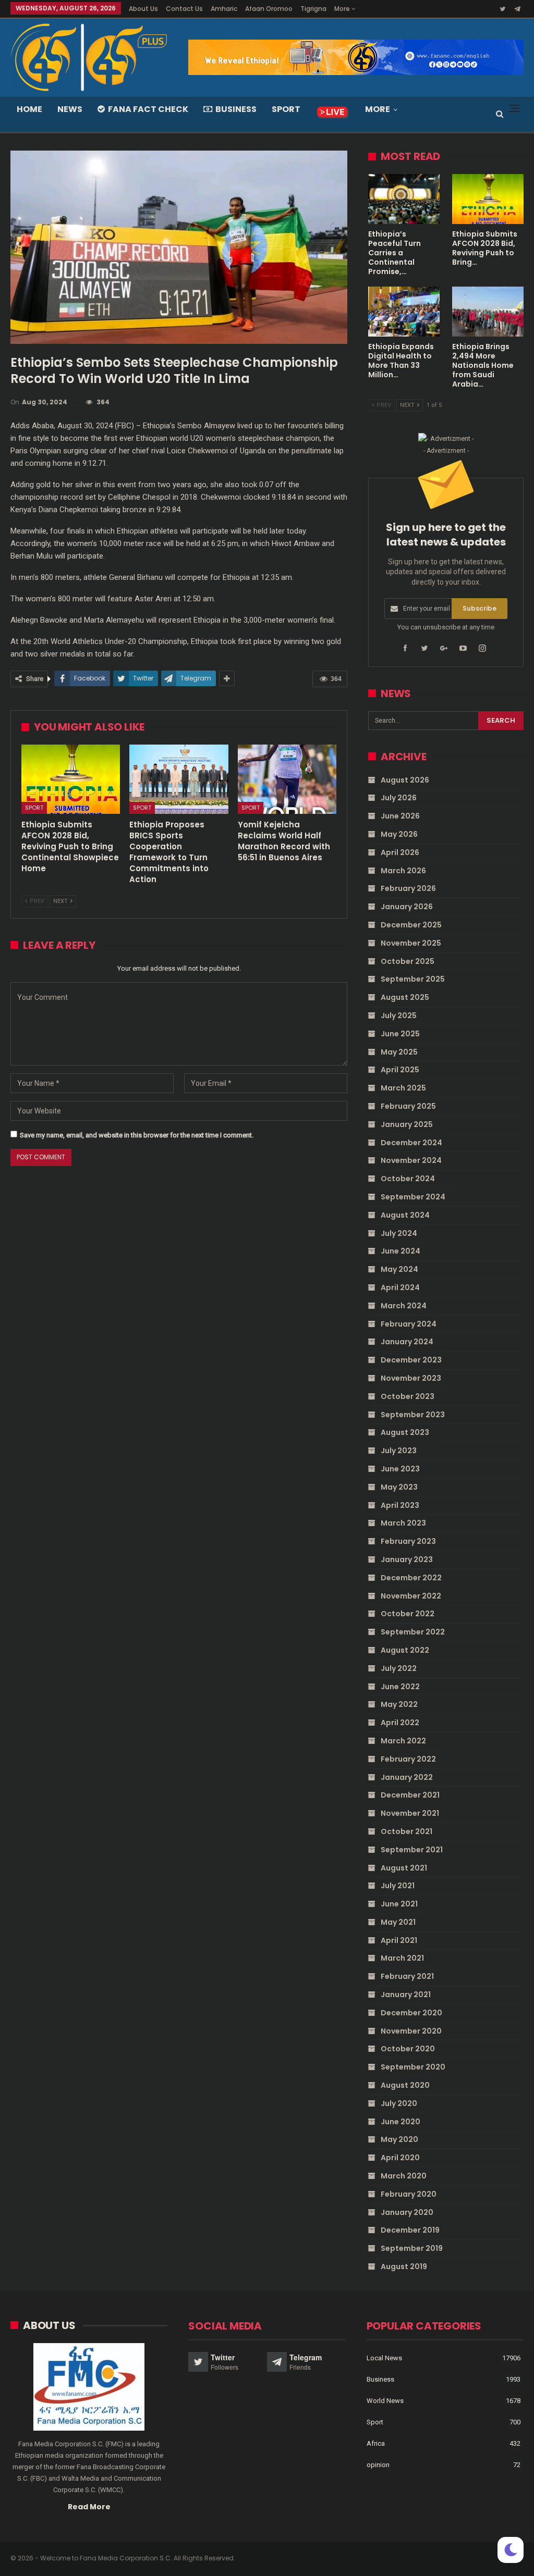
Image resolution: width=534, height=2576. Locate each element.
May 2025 (399, 1052)
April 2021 (399, 1940)
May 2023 (399, 1487)
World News (385, 2401)
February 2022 (408, 1759)
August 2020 (405, 2085)
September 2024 (413, 1197)
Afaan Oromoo (269, 9)
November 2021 (410, 1813)
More (343, 9)
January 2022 (407, 1777)
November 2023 (411, 1378)
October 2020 (408, 2049)
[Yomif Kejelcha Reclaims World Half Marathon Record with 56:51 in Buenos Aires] (287, 779)
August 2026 (405, 780)
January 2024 (407, 1342)
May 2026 (399, 834)
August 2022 (405, 1650)
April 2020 (400, 2158)
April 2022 (400, 1723)
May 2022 (399, 1704)
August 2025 (405, 997)
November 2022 (411, 1596)
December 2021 (410, 1795)
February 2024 (409, 1324)
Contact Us (184, 9)
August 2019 (404, 2267)
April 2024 (400, 1287)
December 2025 (411, 925)
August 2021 (404, 1868)
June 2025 (400, 1034)
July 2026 (399, 798)
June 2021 (399, 1904)
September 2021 (412, 1850)
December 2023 (411, 1360)
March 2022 (403, 1741)
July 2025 (399, 1015)
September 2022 (413, 1632)
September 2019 (412, 2248)
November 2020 (411, 2031)
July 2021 (398, 1886)
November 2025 (411, 943)
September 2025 (413, 979)
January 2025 (407, 1124)
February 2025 (408, 1106)
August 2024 (405, 1215)
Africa (376, 2443)
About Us (143, 9)
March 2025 (403, 1088)
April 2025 (400, 1070)
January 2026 (407, 907)
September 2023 (413, 1415)
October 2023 (408, 1396)
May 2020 (399, 2139)
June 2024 (400, 1251)
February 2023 (408, 1541)
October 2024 (408, 1179)
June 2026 (400, 816)
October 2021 (406, 1831)
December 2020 (411, 2013)
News (70, 109)
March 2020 (404, 2176)
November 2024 (411, 1160)
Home (29, 109)
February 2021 (407, 1976)
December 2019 (410, 2230)
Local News (384, 2358)
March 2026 (403, 871)
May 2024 (399, 1269)
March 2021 (402, 1958)
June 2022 (400, 1687)
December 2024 (411, 1143)
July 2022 (399, 1668)
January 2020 (407, 2212)
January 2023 (407, 1559)
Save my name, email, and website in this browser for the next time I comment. (137, 1135)
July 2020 (399, 2103)
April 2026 (400, 852)
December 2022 (411, 1578)
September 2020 (413, 2067)
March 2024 (404, 1306)
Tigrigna (313, 9)
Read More (89, 2507)
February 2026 (408, 888)
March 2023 (403, 1523)
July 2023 (399, 1451)
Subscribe (480, 608)
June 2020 (400, 2122)
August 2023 (405, 1432)
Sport (286, 109)
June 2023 (400, 1469)
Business (236, 109)
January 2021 (406, 1995)
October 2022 (408, 1614)
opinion (378, 2465)
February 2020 (409, 2194)
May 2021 (398, 1922)
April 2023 (400, 1505)
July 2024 (399, 1233)
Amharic (224, 9)
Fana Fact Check (148, 109)
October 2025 (408, 961)
